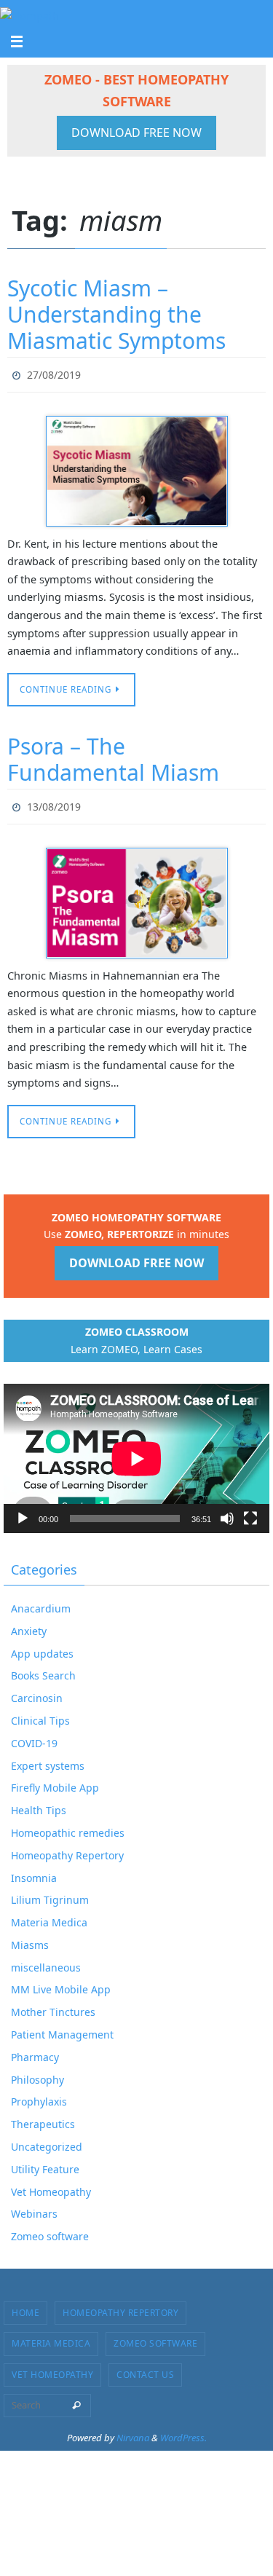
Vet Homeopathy (51, 2185)
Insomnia (34, 1871)
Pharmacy (35, 2051)
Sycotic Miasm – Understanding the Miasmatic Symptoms (116, 314)
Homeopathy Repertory (67, 1849)
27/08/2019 (54, 373)
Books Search (43, 1669)
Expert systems (48, 1758)
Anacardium (41, 1602)
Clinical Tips (40, 1714)
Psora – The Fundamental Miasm (113, 756)
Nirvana (133, 2431)
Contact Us (145, 2368)
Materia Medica (49, 1916)
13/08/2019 (54, 801)
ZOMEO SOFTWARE (155, 2337)
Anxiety (29, 1624)
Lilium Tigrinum (50, 1893)
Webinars (34, 2207)
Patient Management (62, 2028)
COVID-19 (34, 1737)
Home (25, 2306)
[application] (136, 1452)
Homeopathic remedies (68, 1826)
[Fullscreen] (250, 1512)
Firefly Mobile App (55, 1781)
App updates (42, 1646)
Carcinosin (37, 1691)
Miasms (30, 1938)
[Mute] (227, 1512)
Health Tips (39, 1804)
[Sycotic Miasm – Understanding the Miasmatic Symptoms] (136, 468)
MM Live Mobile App (61, 1983)
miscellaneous (46, 1961)
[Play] (23, 1512)
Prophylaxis (39, 2095)
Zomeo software (50, 2230)
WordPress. (183, 2431)
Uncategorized (47, 2140)
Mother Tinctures (53, 2005)
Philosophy (37, 2072)
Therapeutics (43, 2118)
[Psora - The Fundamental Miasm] (136, 897)
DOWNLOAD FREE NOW (136, 133)
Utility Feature (45, 2163)
